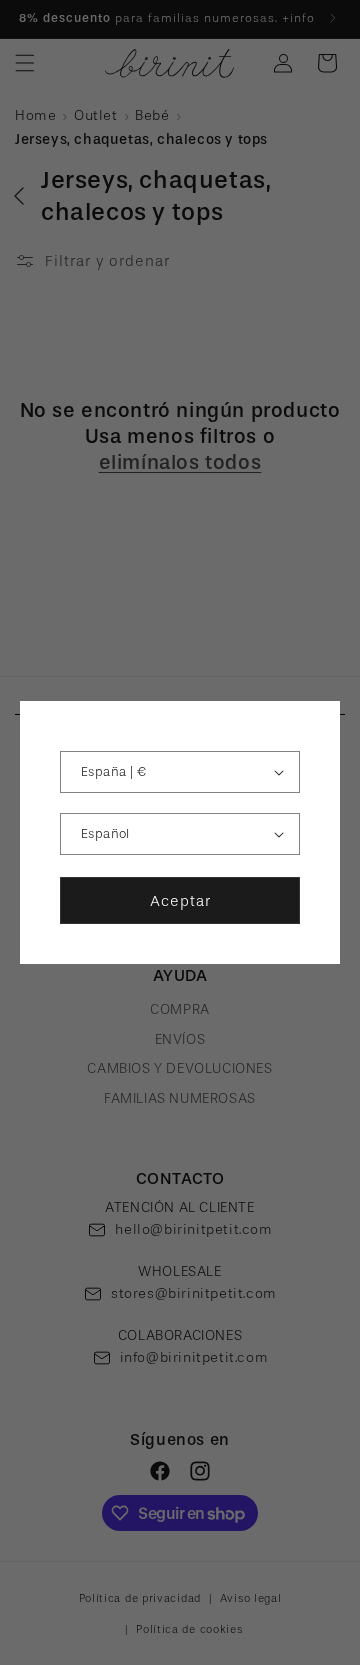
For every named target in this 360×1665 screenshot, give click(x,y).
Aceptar (180, 901)
